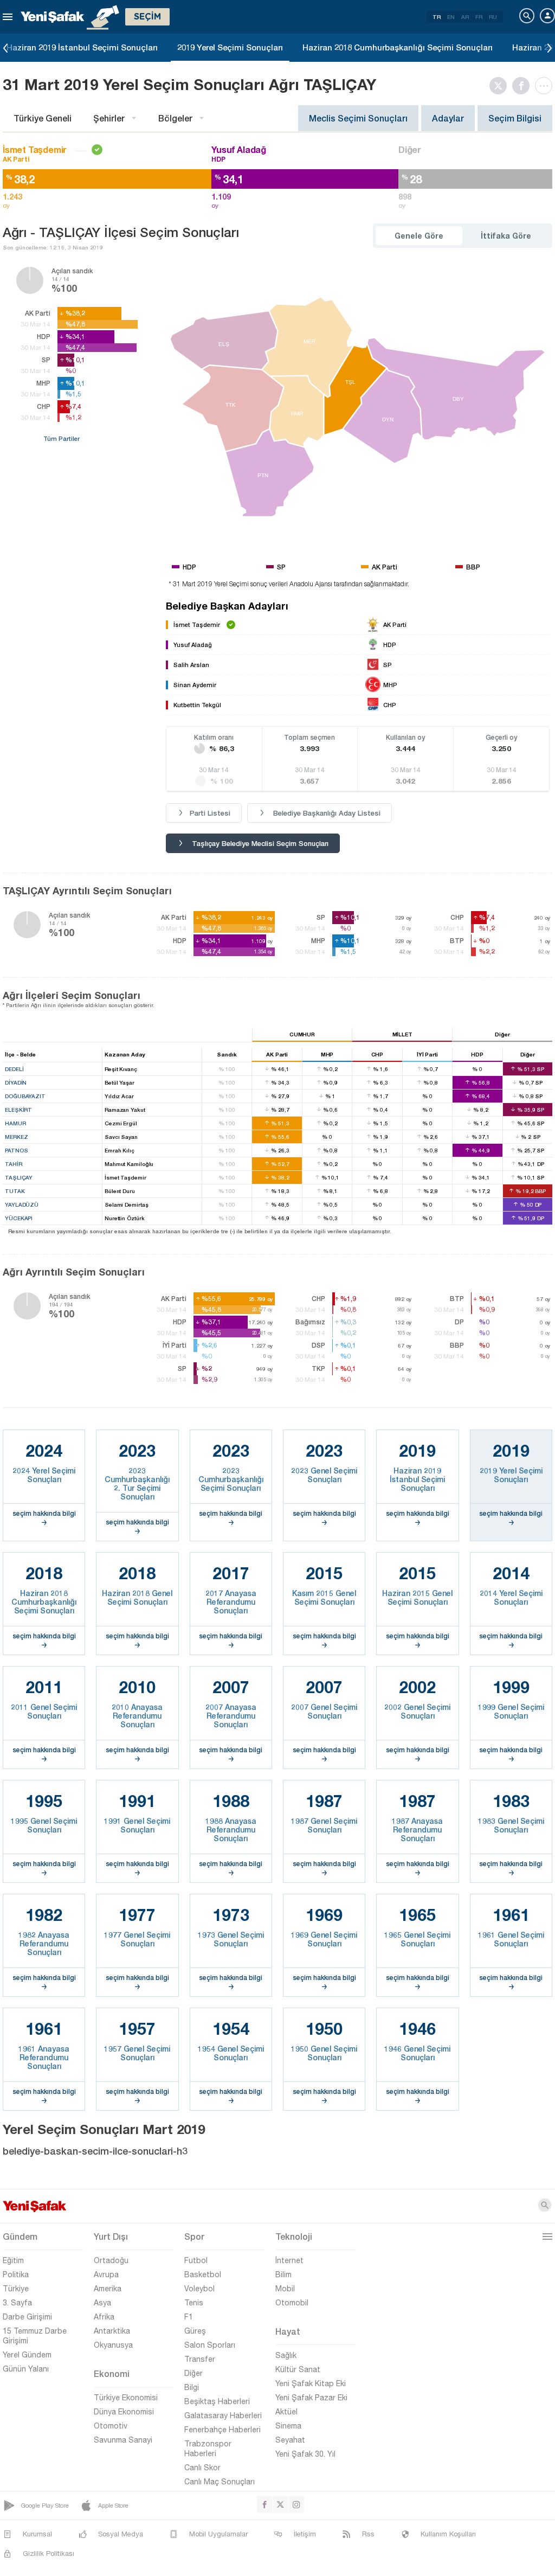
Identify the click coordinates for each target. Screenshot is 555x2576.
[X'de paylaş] (501, 86)
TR (437, 17)
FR (479, 17)
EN (451, 17)
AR (465, 17)
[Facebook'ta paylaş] (524, 86)
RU (493, 17)
